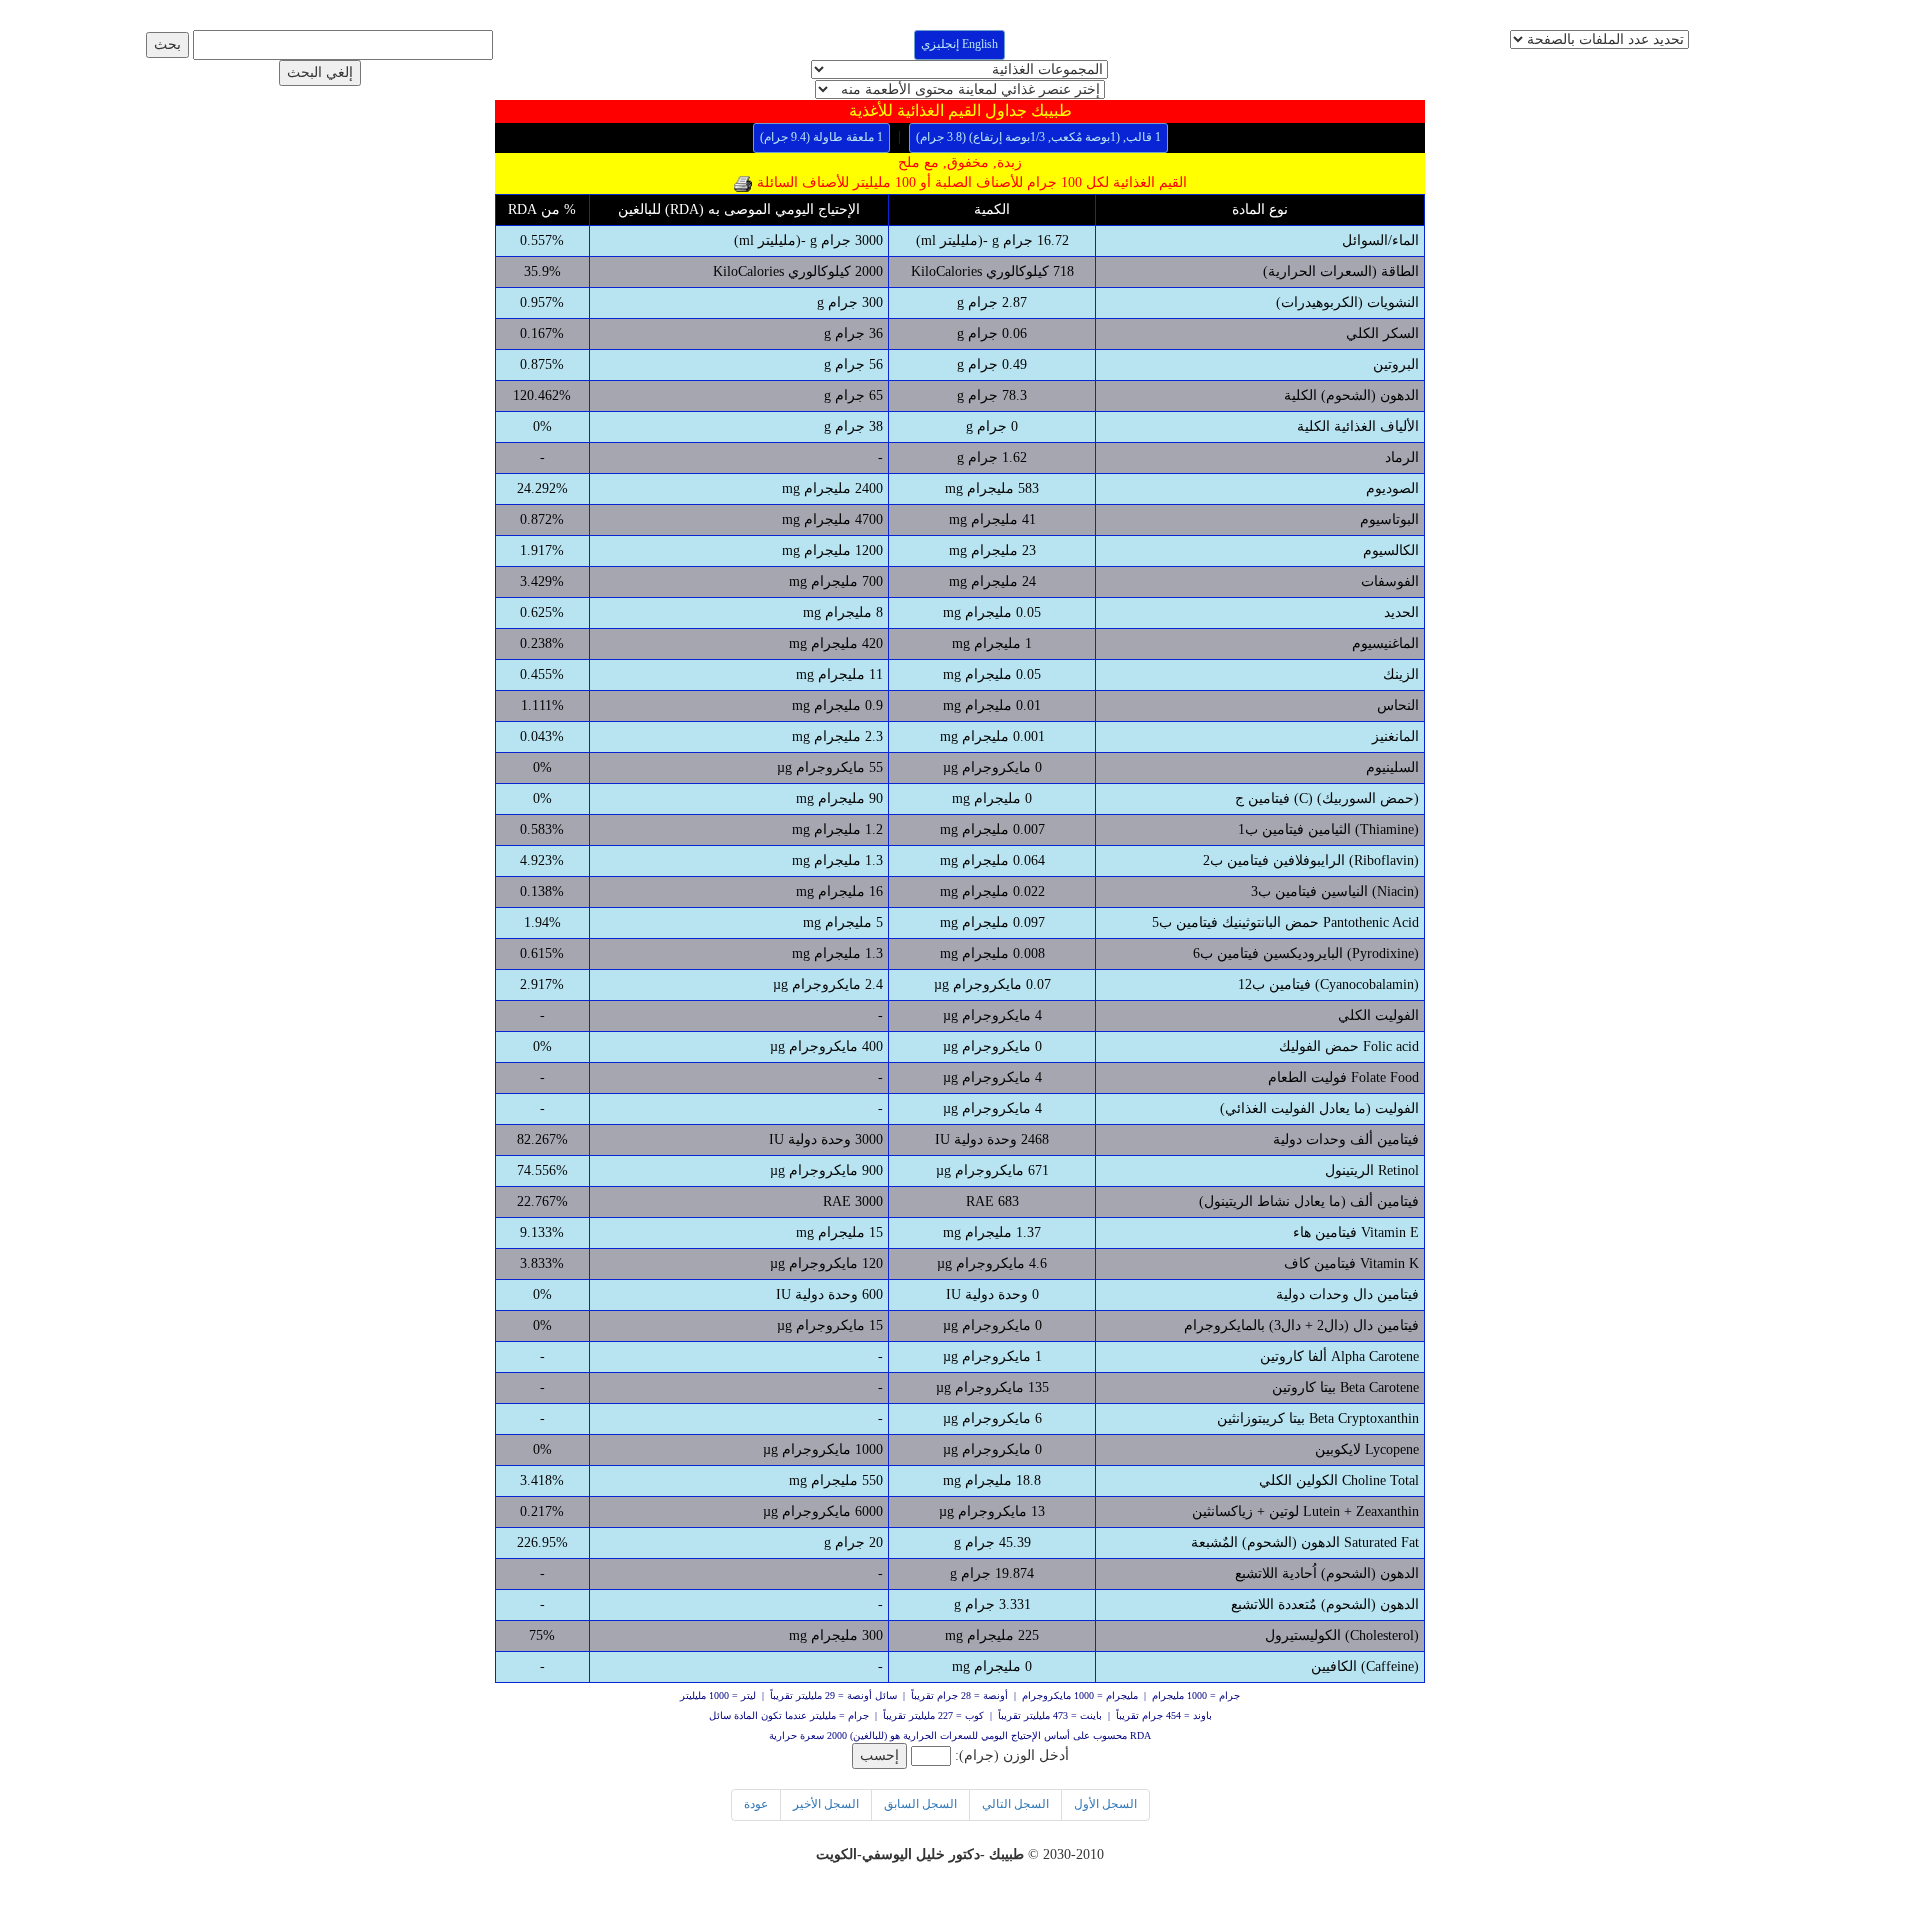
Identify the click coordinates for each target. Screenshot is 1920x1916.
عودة (756, 1804)
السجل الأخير (826, 1804)
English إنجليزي (959, 44)
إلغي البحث (320, 72)
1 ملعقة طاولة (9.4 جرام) (821, 137)
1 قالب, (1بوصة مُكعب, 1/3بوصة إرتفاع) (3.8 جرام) (1038, 137)
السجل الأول (1105, 1804)
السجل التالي (1015, 1804)
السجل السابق (920, 1804)
